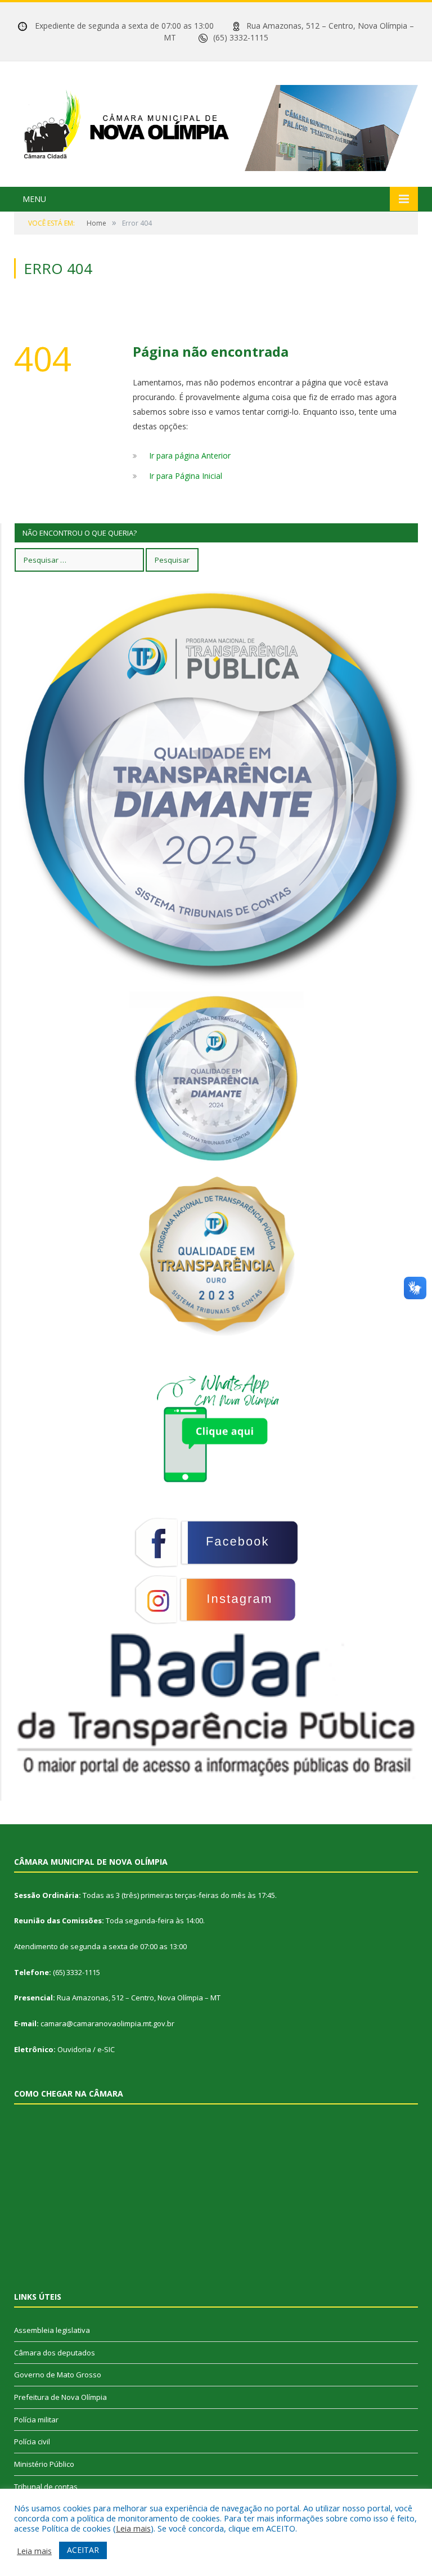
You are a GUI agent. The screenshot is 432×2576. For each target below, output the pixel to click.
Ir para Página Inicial (186, 476)
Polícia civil (32, 2442)
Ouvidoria (74, 2049)
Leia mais (133, 2528)
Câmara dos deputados (55, 2353)
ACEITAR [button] (83, 2550)
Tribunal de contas (46, 2487)
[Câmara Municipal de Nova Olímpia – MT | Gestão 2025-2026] (216, 125)
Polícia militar (36, 2420)
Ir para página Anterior (190, 455)
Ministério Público (44, 2464)
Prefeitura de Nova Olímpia (60, 2397)
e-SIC (106, 2049)
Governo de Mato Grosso (58, 2375)
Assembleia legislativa (52, 2330)
